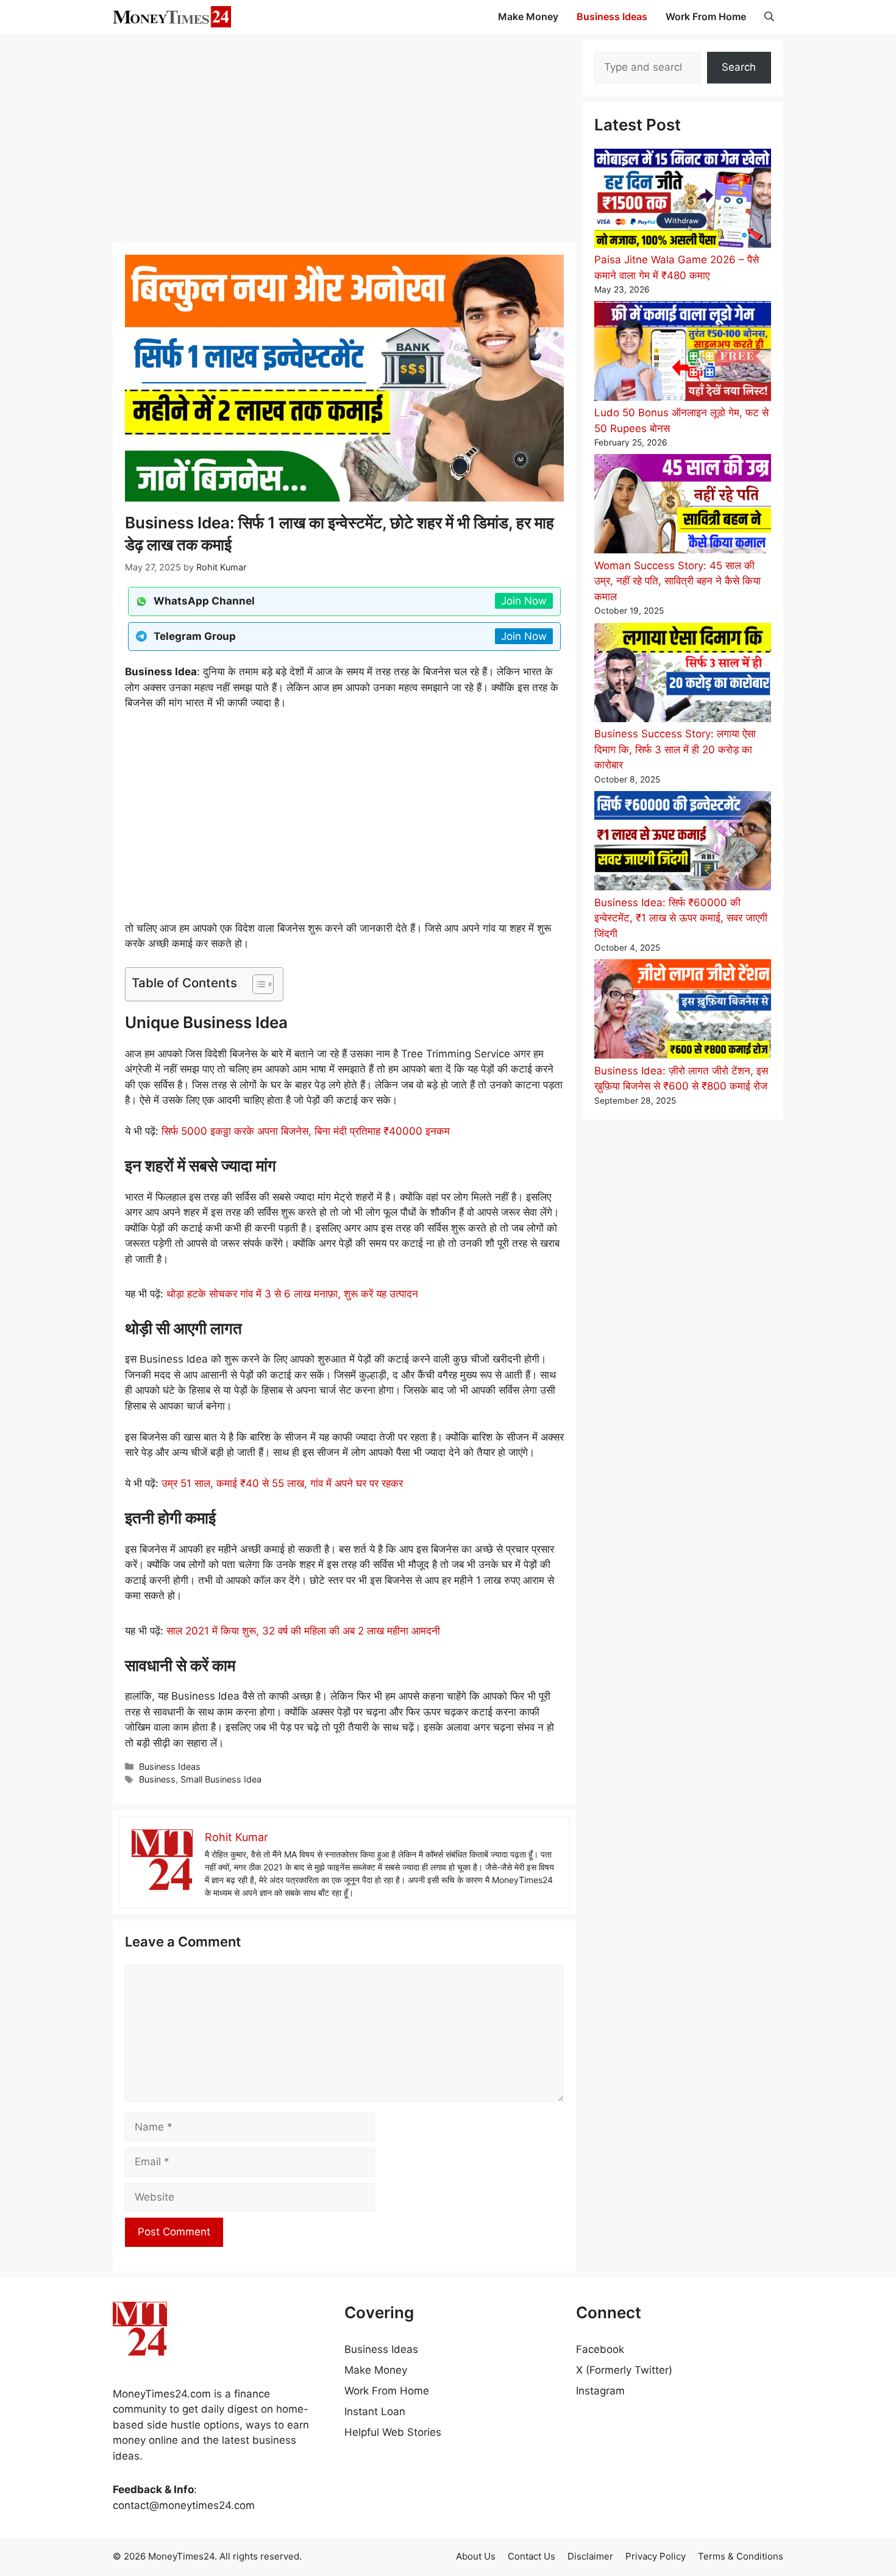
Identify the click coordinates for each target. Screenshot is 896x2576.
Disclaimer (590, 2556)
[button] (769, 17)
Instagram (600, 2391)
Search (739, 67)
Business (157, 1779)
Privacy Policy (656, 2556)
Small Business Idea (221, 1779)
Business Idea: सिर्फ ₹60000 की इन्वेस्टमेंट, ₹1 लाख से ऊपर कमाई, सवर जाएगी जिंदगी (681, 918)
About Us (476, 2556)
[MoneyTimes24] (172, 17)
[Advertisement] (344, 137)
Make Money (528, 16)
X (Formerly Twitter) (624, 2370)
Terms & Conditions (741, 2556)
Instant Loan (375, 2411)
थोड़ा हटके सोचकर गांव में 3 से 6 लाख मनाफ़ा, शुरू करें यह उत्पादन (292, 1294)
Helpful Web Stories (393, 2432)
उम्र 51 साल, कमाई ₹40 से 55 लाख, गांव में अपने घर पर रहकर (282, 1483)
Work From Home (706, 16)
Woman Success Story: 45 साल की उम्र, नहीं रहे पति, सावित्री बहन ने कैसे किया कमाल (677, 581)
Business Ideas (612, 16)
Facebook (600, 2349)
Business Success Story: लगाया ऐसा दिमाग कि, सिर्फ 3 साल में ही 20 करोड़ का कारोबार (675, 749)
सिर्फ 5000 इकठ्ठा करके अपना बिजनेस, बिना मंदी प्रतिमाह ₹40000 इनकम (306, 1131)
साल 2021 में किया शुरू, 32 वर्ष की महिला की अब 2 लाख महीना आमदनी (303, 1631)
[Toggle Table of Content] (257, 984)
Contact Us (532, 2556)
